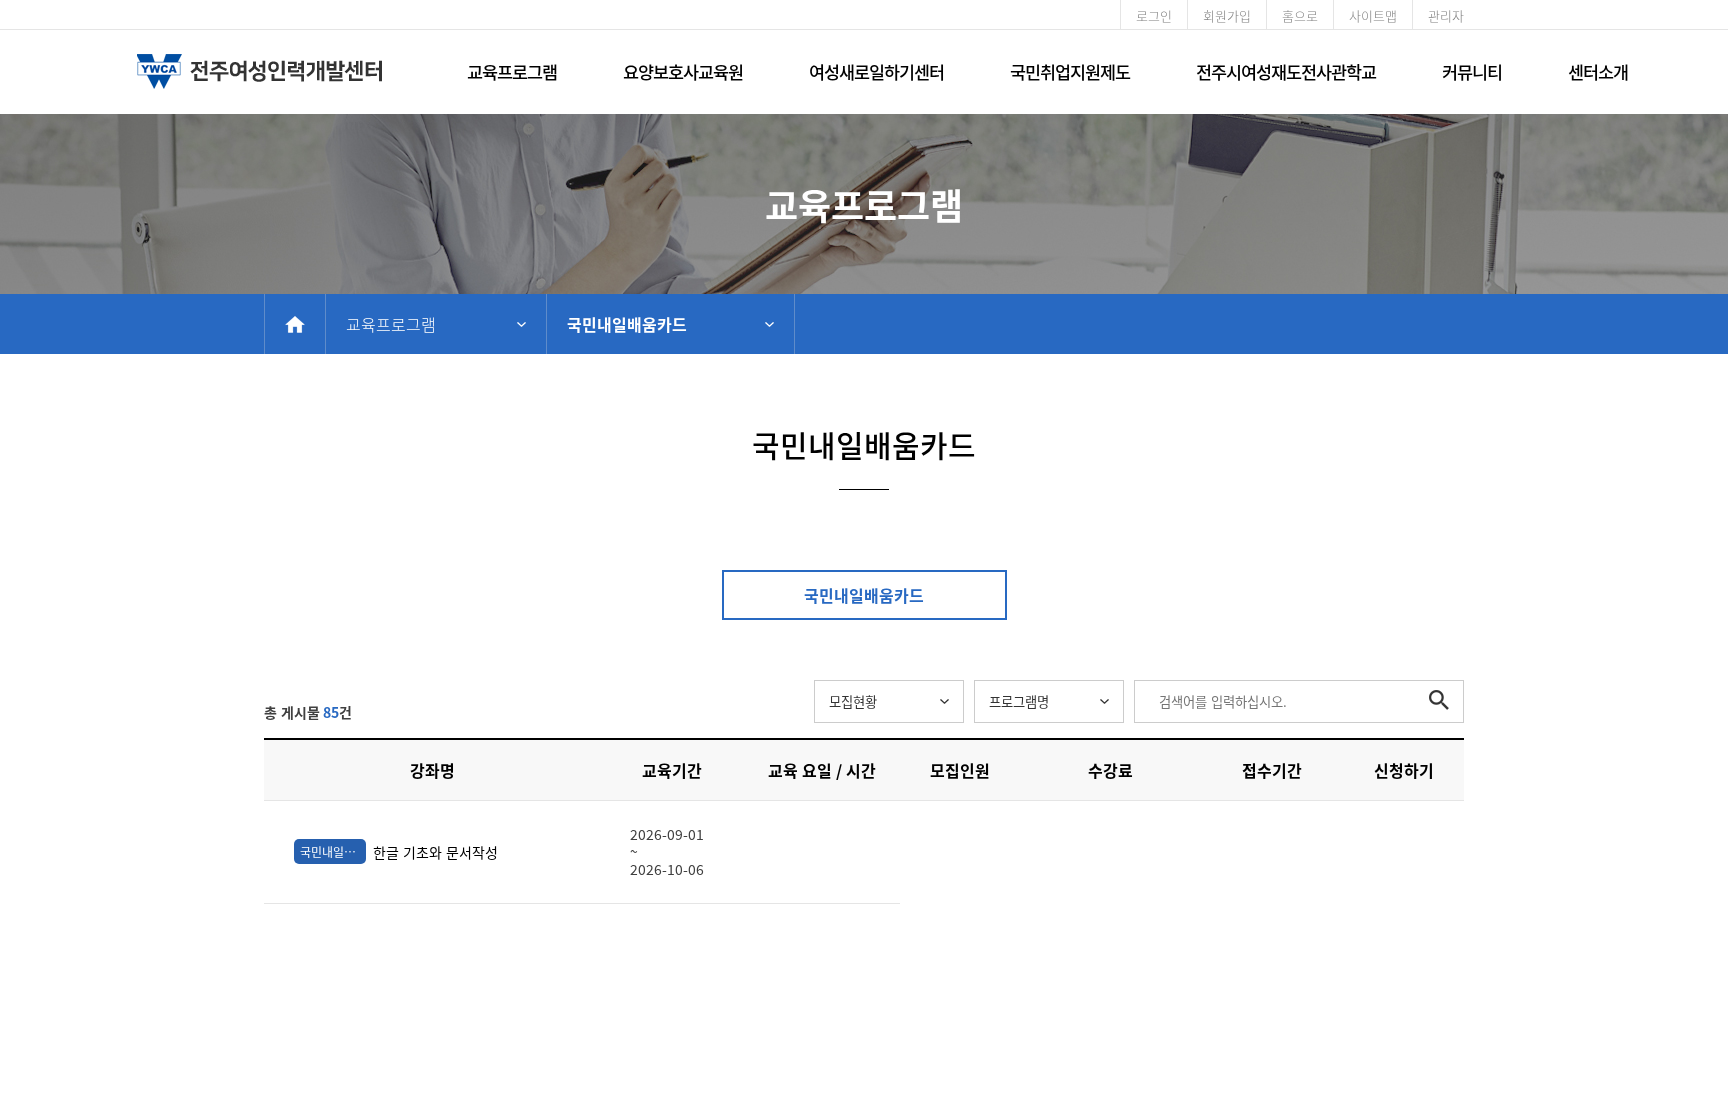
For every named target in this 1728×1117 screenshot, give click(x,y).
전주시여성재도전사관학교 (1286, 71)
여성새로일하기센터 (876, 71)
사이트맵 (1373, 15)
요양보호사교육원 (683, 71)
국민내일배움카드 (627, 324)
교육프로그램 (512, 71)
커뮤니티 (1472, 71)
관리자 (1446, 15)
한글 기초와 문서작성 (399, 852)
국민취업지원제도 (1070, 71)
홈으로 (1300, 15)
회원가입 (1227, 15)
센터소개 (1598, 71)
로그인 (1154, 15)
